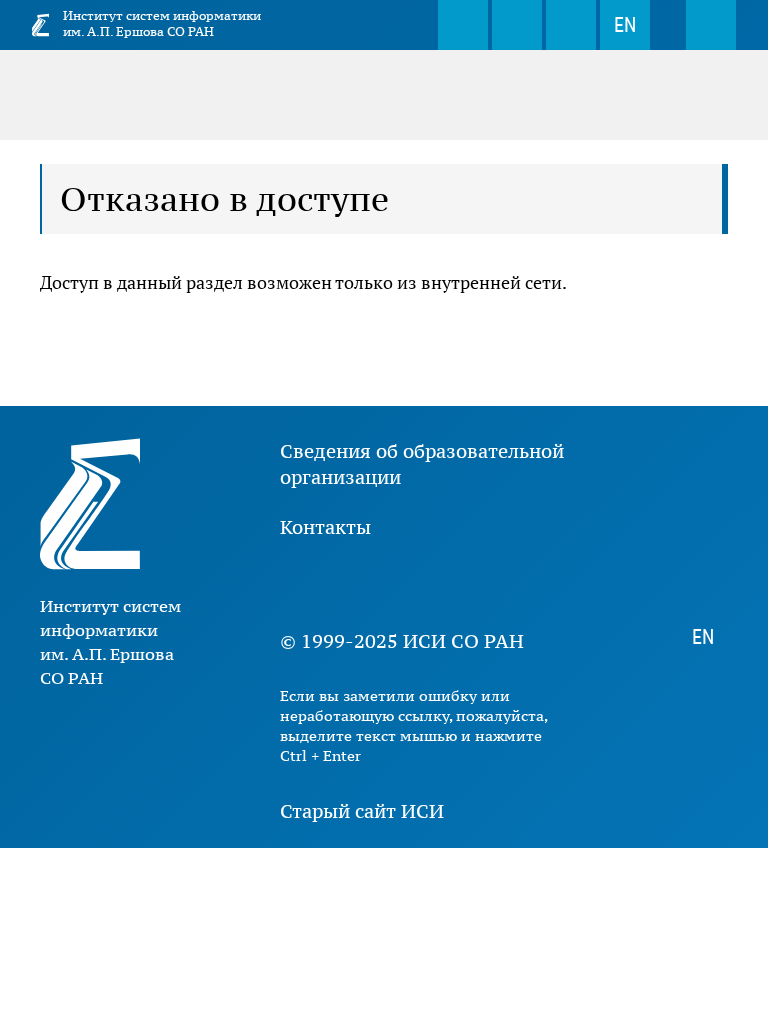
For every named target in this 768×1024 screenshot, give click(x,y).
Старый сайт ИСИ (362, 811)
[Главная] (40, 25)
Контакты (325, 527)
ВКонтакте (300, 584)
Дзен (420, 584)
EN (625, 25)
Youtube (360, 584)
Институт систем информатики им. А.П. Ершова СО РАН (162, 23)
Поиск (463, 25)
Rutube (480, 584)
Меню (711, 25)
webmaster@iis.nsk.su (517, 25)
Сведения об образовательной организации (422, 464)
